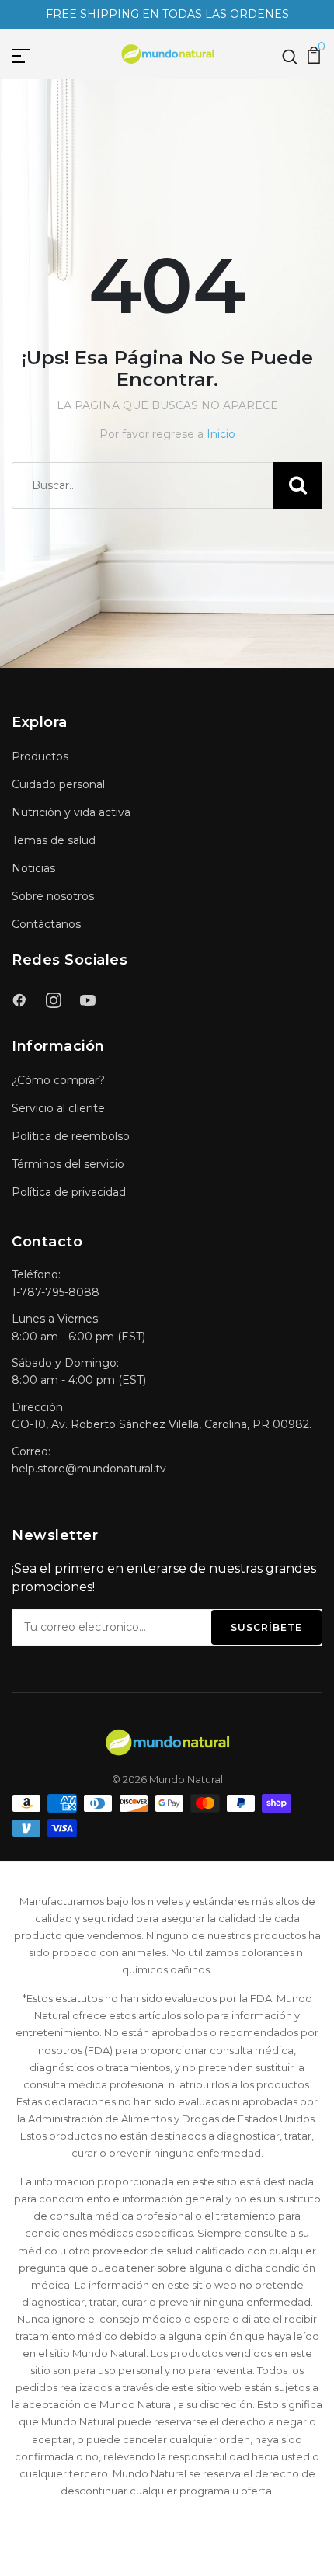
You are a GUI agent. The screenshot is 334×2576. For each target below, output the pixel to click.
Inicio (221, 434)
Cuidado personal (58, 784)
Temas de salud (54, 840)
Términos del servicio (68, 1164)
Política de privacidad (69, 1192)
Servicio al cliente (58, 1108)
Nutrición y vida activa (71, 812)
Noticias (33, 868)
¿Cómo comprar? (58, 1080)
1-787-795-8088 (56, 1292)
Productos (40, 756)
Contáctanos (46, 924)
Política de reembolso (71, 1136)
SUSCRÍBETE (266, 1627)
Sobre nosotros (53, 896)
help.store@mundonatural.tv (89, 1469)
